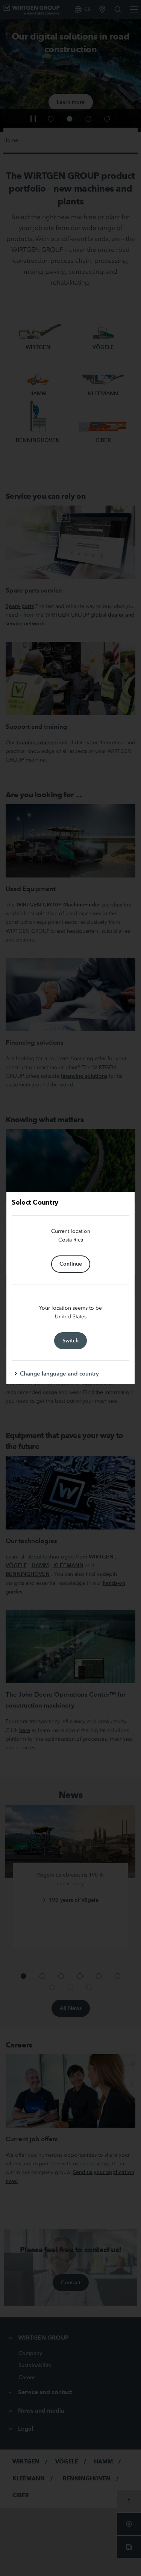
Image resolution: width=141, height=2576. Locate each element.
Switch (70, 1341)
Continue (71, 1264)
